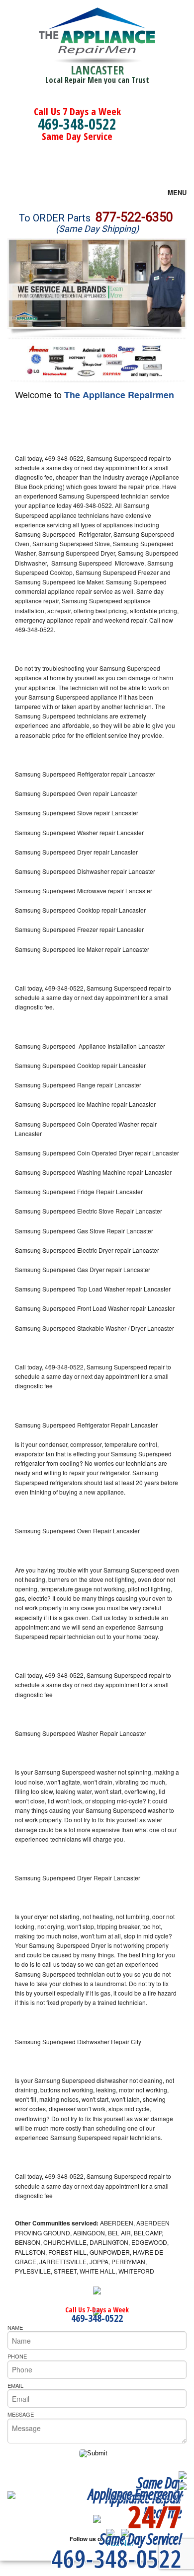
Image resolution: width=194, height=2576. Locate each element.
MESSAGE (21, 2414)
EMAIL (15, 2385)
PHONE (17, 2356)
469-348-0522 (77, 124)
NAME (15, 2327)
